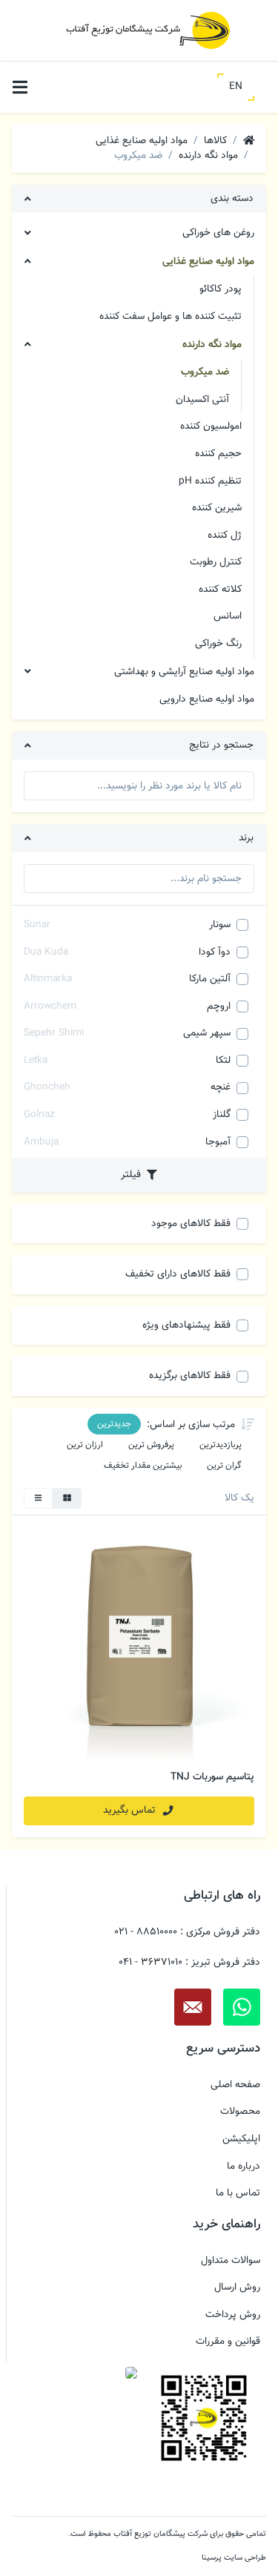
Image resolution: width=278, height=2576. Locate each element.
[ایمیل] (193, 2007)
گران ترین (224, 1466)
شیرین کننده (217, 508)
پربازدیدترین (221, 1445)
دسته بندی (232, 198)
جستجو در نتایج (221, 745)
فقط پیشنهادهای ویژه (186, 1325)
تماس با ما (238, 2193)
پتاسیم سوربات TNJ (212, 1777)
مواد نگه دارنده (212, 345)
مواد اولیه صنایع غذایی (208, 261)
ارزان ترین (85, 1445)
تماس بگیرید (131, 1810)
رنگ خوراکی (218, 643)
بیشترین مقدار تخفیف (143, 1466)
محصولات (240, 2112)
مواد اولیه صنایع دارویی (207, 699)
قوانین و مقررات (228, 2342)
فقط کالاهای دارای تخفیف (178, 1274)
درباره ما (244, 2167)
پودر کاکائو (221, 289)
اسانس (228, 616)
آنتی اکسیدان (202, 399)
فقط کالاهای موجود (191, 1223)
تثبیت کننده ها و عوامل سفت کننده (171, 316)
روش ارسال (237, 2287)
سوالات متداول (231, 2261)
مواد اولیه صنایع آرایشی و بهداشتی (184, 672)
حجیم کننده (218, 454)
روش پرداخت (233, 2315)
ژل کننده (225, 535)
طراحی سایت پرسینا (234, 2558)
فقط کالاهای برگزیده (190, 1376)
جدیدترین (114, 1424)
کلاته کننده (220, 589)
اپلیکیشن (241, 2139)
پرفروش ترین (151, 1445)
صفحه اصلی (235, 2085)
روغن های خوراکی (218, 233)
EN (236, 86)
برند (246, 838)
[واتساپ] (242, 2007)
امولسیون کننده (211, 426)
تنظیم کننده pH (210, 481)
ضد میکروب (205, 372)
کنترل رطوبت (216, 562)
